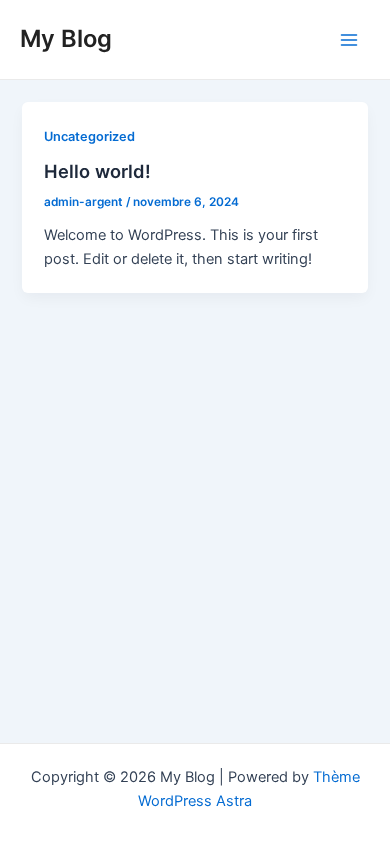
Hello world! (97, 171)
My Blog (66, 38)
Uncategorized (89, 136)
